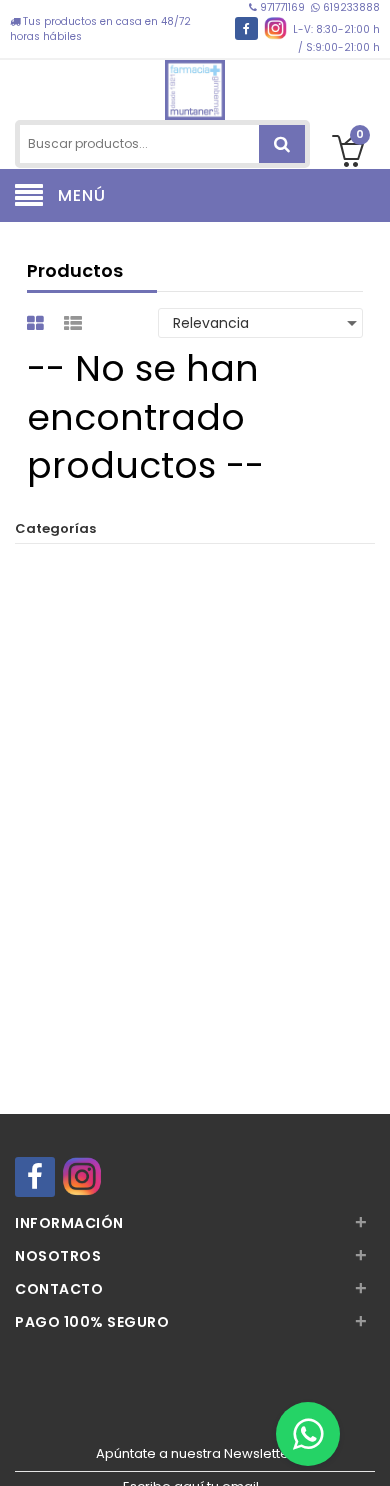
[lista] (75, 323)
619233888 (350, 7)
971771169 (282, 7)
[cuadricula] (38, 323)
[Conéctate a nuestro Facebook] (246, 28)
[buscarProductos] (282, 144)
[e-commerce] (195, 87)
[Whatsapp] (308, 1434)
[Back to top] (369, 1450)
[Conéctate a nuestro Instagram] (275, 28)
